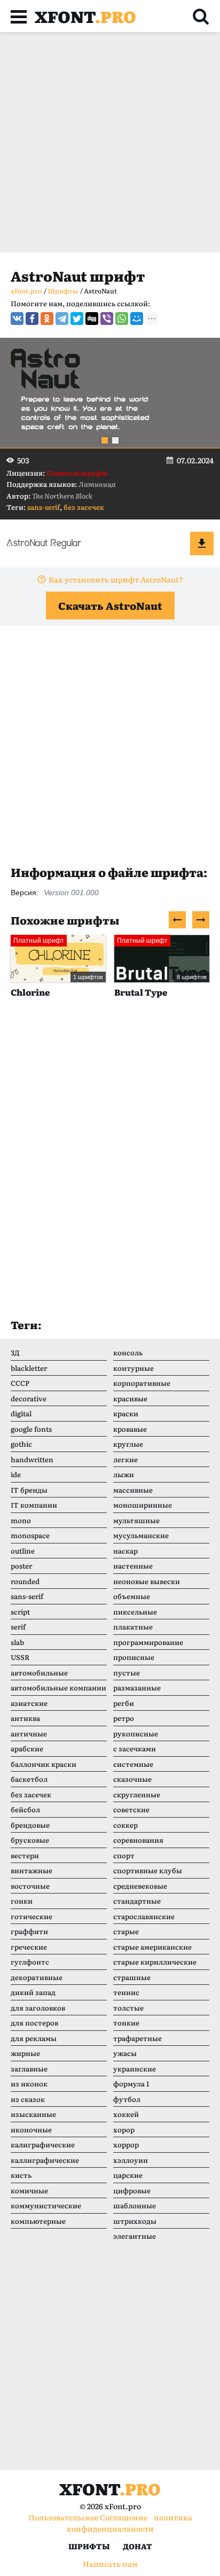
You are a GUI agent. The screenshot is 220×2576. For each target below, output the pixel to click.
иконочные (31, 2129)
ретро (124, 1718)
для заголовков (38, 2008)
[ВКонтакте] (17, 319)
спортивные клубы (148, 1870)
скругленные (137, 1794)
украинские (135, 2069)
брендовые (30, 1825)
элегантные (135, 2236)
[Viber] (107, 319)
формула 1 (131, 2084)
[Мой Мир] (137, 319)
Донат (137, 2546)
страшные (132, 1977)
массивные (133, 1490)
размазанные (137, 1687)
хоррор (126, 2144)
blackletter (29, 1368)
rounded (25, 1581)
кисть (21, 2175)
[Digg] (92, 319)
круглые (128, 1444)
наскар (125, 1551)
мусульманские (141, 1535)
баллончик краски (44, 1764)
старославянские (144, 1916)
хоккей (126, 2114)
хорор (124, 2129)
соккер (125, 1825)
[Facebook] (32, 319)
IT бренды (29, 1490)
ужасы (125, 2053)
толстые (128, 2008)
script (20, 1612)
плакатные (133, 1627)
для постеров (34, 2023)
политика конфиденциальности (129, 2523)
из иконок (29, 2084)
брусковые (30, 1840)
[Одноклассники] (47, 319)
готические (32, 1916)
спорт (124, 1855)
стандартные (137, 1901)
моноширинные (143, 1505)
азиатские (29, 1703)
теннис (126, 1992)
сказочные (132, 1779)
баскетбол (29, 1779)
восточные (30, 1886)
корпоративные (142, 1383)
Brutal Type (81, 992)
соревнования (138, 1840)
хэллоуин (131, 2160)
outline (23, 1551)
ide (16, 1474)
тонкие (126, 2023)
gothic (21, 1444)
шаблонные (135, 2205)
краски (126, 1413)
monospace (30, 1535)
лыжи (124, 1474)
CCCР (20, 1383)
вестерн (25, 1855)
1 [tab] (105, 440)
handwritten (32, 1459)
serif (18, 1627)
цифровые (132, 2190)
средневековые (140, 1886)
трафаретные (137, 2038)
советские (131, 1809)
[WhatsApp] (122, 319)
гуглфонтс (30, 1962)
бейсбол (25, 1809)
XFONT (85, 16)
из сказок (28, 2099)
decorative (29, 1398)
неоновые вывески (147, 1581)
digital (21, 1413)
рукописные (136, 1733)
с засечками (135, 1748)
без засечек (84, 507)
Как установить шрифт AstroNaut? (116, 579)
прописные (134, 1657)
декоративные (37, 1977)
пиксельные (135, 1612)
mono (21, 1520)
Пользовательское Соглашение (88, 2517)
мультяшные (136, 1520)
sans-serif (44, 507)
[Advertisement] (110, 142)
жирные (25, 2053)
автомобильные (39, 1673)
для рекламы (34, 2038)
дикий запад (33, 1992)
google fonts (31, 1429)
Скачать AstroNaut (110, 606)
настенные (133, 1566)
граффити (29, 1931)
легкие (125, 1459)
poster (21, 1566)
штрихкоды (135, 2221)
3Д (15, 1352)
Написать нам (110, 2564)
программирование (148, 1642)
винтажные (32, 1870)
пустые (127, 1673)
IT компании (34, 1505)
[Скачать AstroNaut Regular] (202, 544)
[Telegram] (62, 319)
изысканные (33, 2114)
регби (124, 1703)
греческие (29, 1947)
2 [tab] (115, 440)
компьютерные (38, 2221)
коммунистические (46, 2205)
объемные (132, 1596)
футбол (127, 2099)
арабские (27, 1748)
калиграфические (43, 2144)
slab (17, 1642)
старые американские (152, 1947)
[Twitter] (77, 319)
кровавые (130, 1429)
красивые (130, 1398)
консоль (128, 1352)
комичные (29, 2190)
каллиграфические (45, 2160)
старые (126, 1931)
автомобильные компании (58, 1687)
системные (133, 1764)
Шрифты (89, 2546)
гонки (22, 1901)
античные (29, 1733)
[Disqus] (110, 1169)
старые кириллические (155, 1962)
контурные (133, 1368)
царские (128, 2175)
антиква (25, 1718)
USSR (20, 1657)
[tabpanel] (110, 393)
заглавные (29, 2069)
